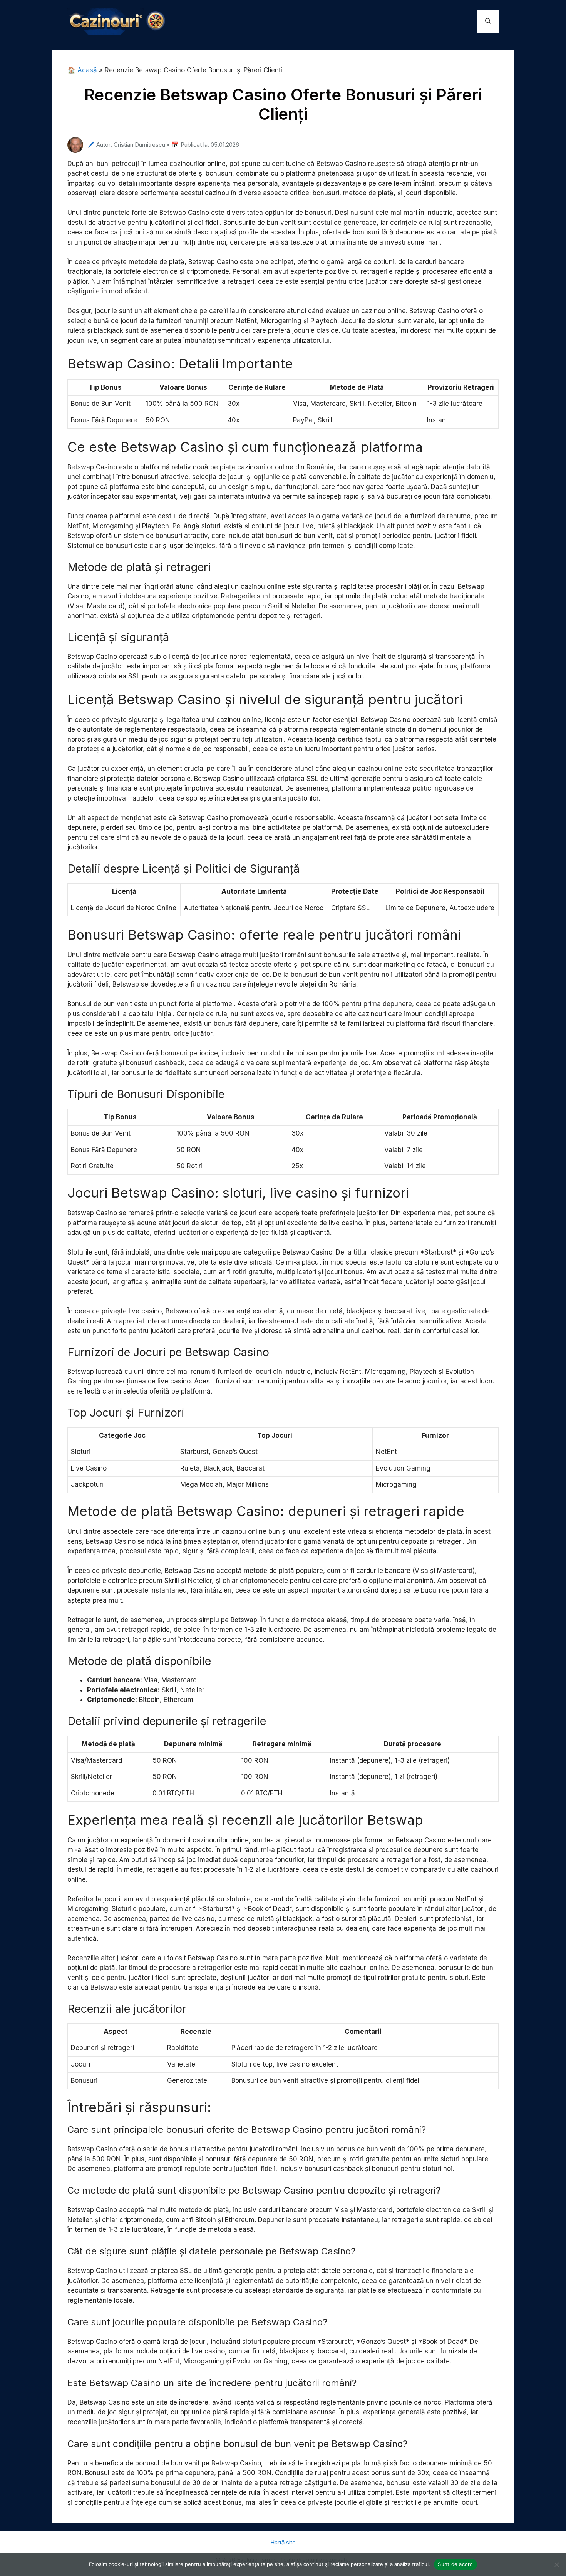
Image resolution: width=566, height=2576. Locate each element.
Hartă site (283, 2542)
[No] (556, 2564)
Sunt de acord (455, 2564)
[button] (488, 21)
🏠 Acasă (82, 70)
